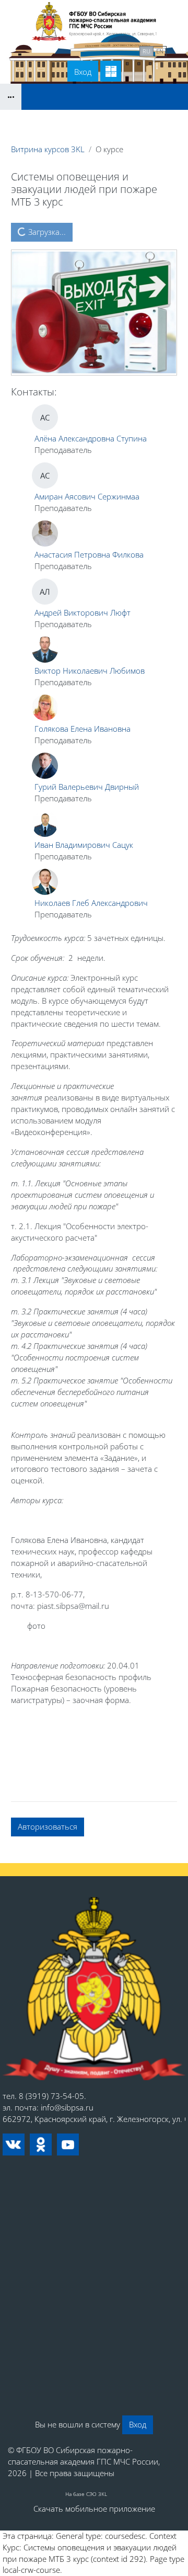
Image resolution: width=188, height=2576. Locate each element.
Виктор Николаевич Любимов (90, 671)
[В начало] (94, 1989)
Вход (83, 72)
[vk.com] (14, 2144)
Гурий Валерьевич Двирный (87, 787)
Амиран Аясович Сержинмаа (87, 496)
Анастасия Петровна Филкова (89, 554)
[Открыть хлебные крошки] (11, 97)
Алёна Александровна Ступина (91, 438)
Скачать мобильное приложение (94, 2509)
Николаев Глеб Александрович (91, 903)
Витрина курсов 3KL (48, 149)
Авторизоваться (48, 1826)
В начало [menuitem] (42, 50)
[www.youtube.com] (68, 2144)
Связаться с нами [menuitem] (101, 50)
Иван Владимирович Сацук (84, 845)
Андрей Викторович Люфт (83, 612)
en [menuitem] (160, 51)
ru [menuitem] (146, 51)
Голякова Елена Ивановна (83, 729)
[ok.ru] (41, 2144)
